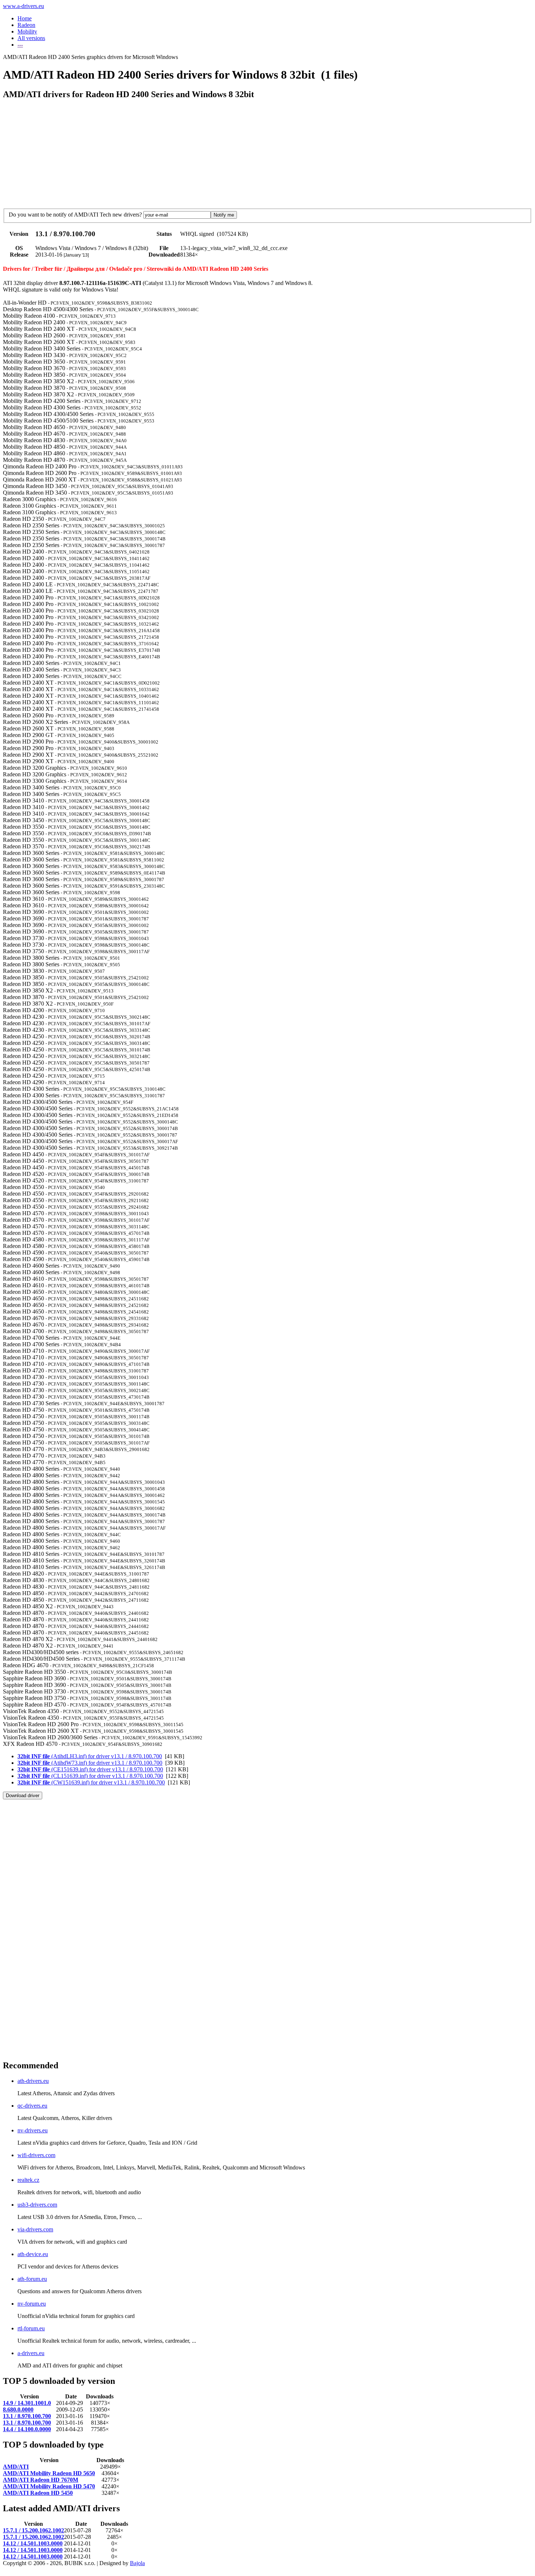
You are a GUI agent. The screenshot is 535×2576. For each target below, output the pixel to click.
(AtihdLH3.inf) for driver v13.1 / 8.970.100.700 (90, 1756)
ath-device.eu (33, 2254)
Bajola (137, 2563)
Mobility (27, 31)
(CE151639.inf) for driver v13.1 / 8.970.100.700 (90, 1769)
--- (20, 45)
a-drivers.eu (31, 2353)
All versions (31, 38)
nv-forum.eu (32, 2304)
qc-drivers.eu (32, 2106)
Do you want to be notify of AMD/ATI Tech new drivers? (75, 215)
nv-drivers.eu (33, 2130)
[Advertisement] (135, 1816)
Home (25, 18)
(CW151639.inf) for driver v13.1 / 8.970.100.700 (91, 1782)
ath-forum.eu (32, 2279)
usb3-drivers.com (37, 2205)
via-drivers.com (35, 2229)
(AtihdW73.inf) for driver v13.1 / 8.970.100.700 (90, 1763)
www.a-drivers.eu (23, 6)
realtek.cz (28, 2180)
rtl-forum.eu (31, 2328)
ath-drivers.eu (33, 2081)
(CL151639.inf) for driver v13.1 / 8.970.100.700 (90, 1776)
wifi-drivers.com (36, 2155)
